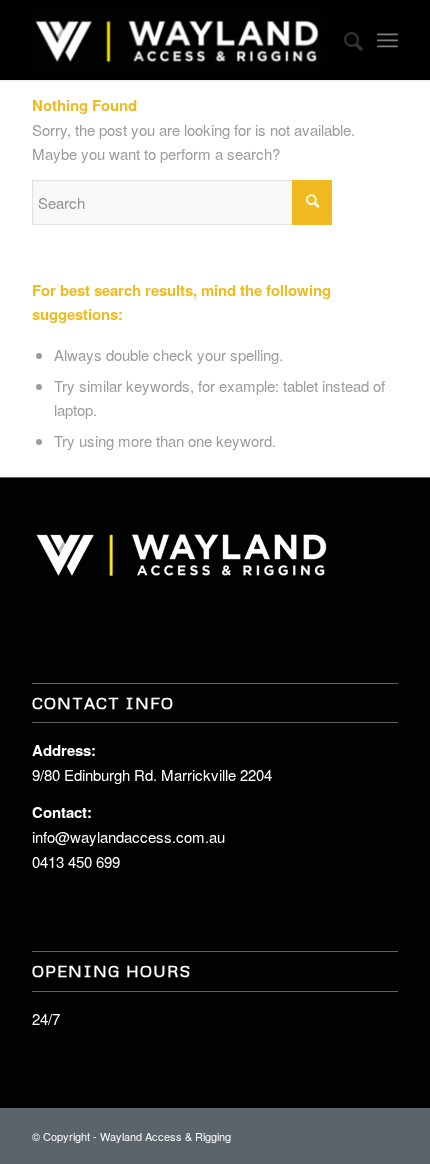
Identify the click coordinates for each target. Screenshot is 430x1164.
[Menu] (387, 40)
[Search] (343, 40)
